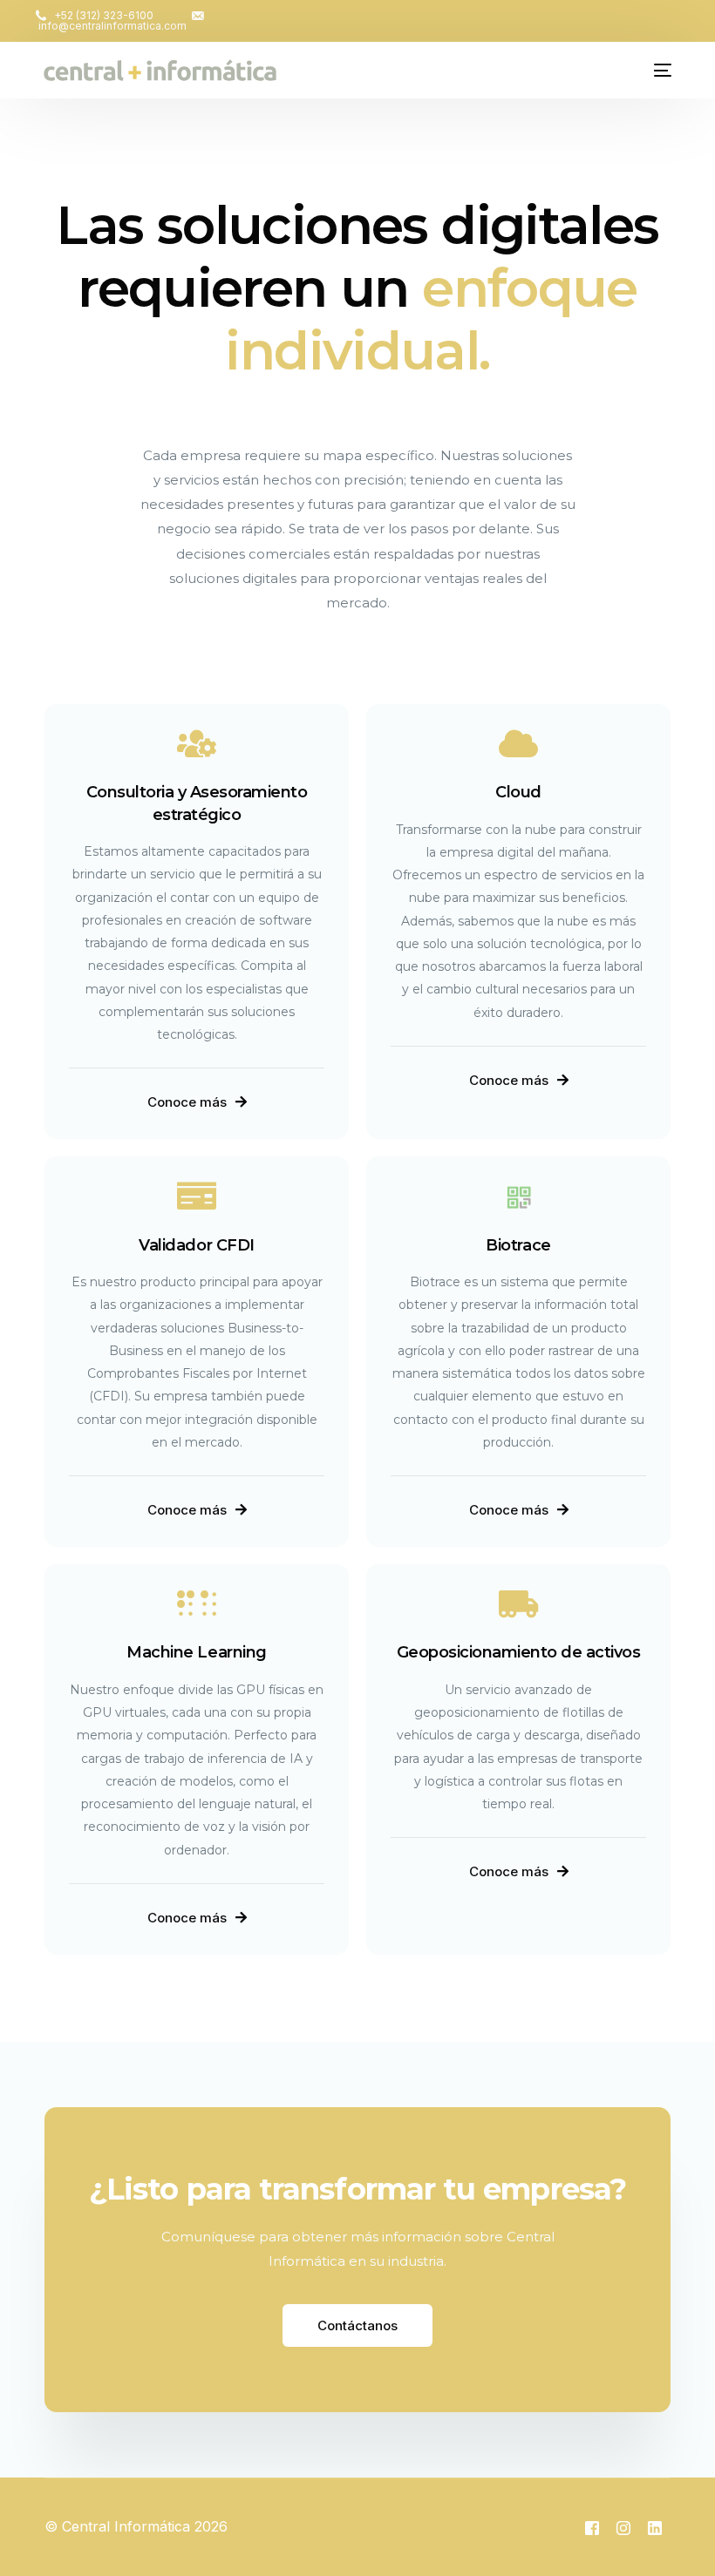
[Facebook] (592, 2527)
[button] (197, 1102)
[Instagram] (623, 2527)
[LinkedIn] (655, 2527)
